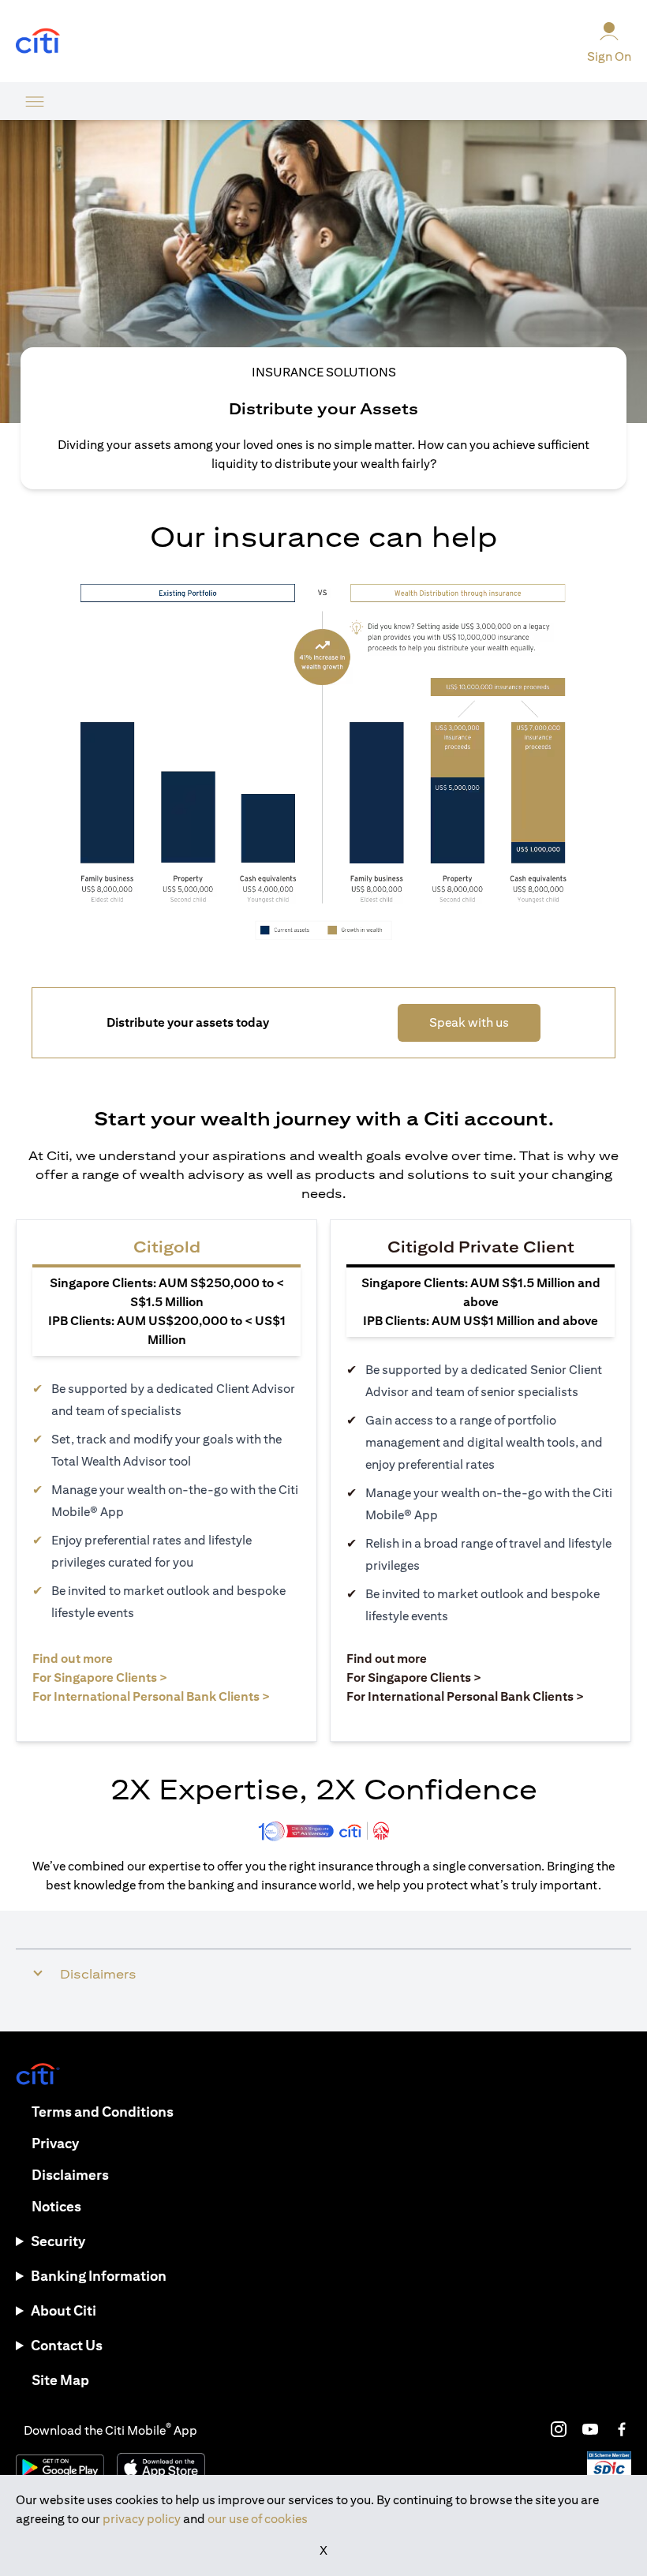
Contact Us (67, 2345)
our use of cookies (258, 2519)
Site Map (60, 2380)
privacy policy (142, 2519)
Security (58, 2241)
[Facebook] (622, 2429)
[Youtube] (590, 2429)
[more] (35, 101)
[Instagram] (559, 2429)
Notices (56, 2206)
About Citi (64, 2310)
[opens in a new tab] (38, 41)
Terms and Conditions (103, 2112)
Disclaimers (70, 2175)
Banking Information (99, 2276)
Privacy (55, 2143)
